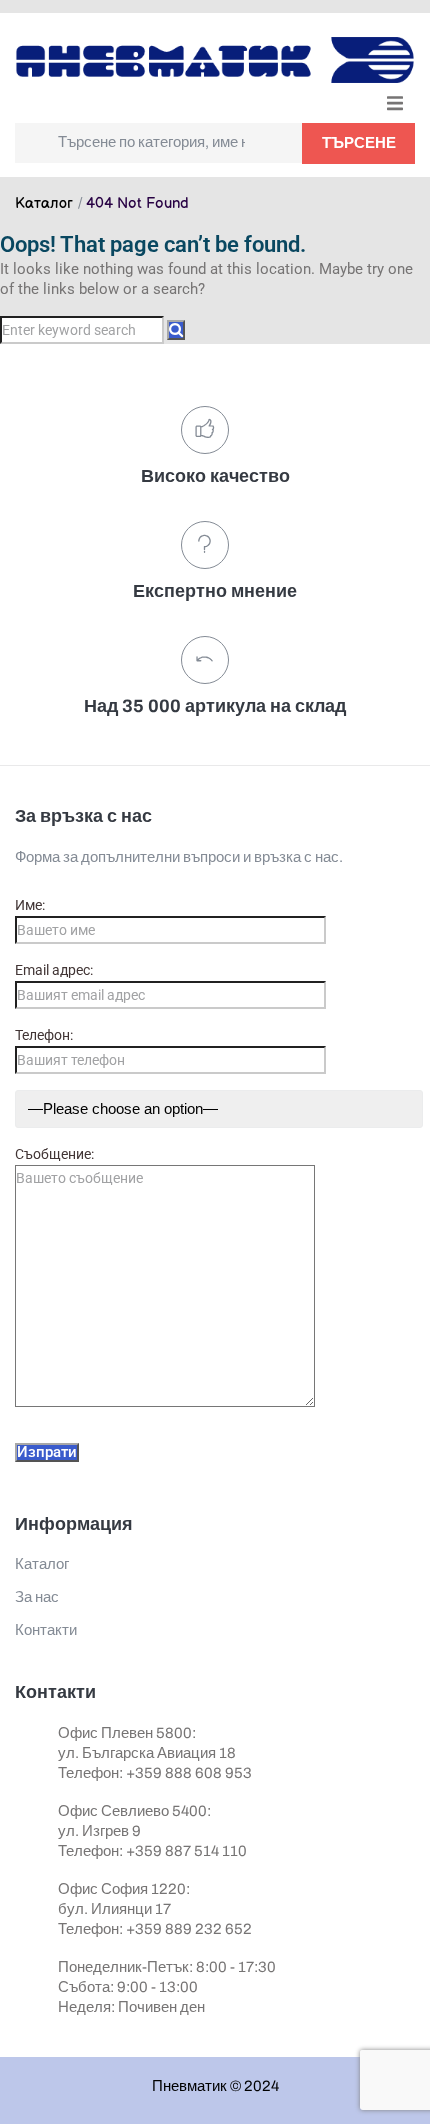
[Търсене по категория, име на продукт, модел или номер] (158, 143)
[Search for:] (83, 330)
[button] (395, 103)
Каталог (44, 204)
